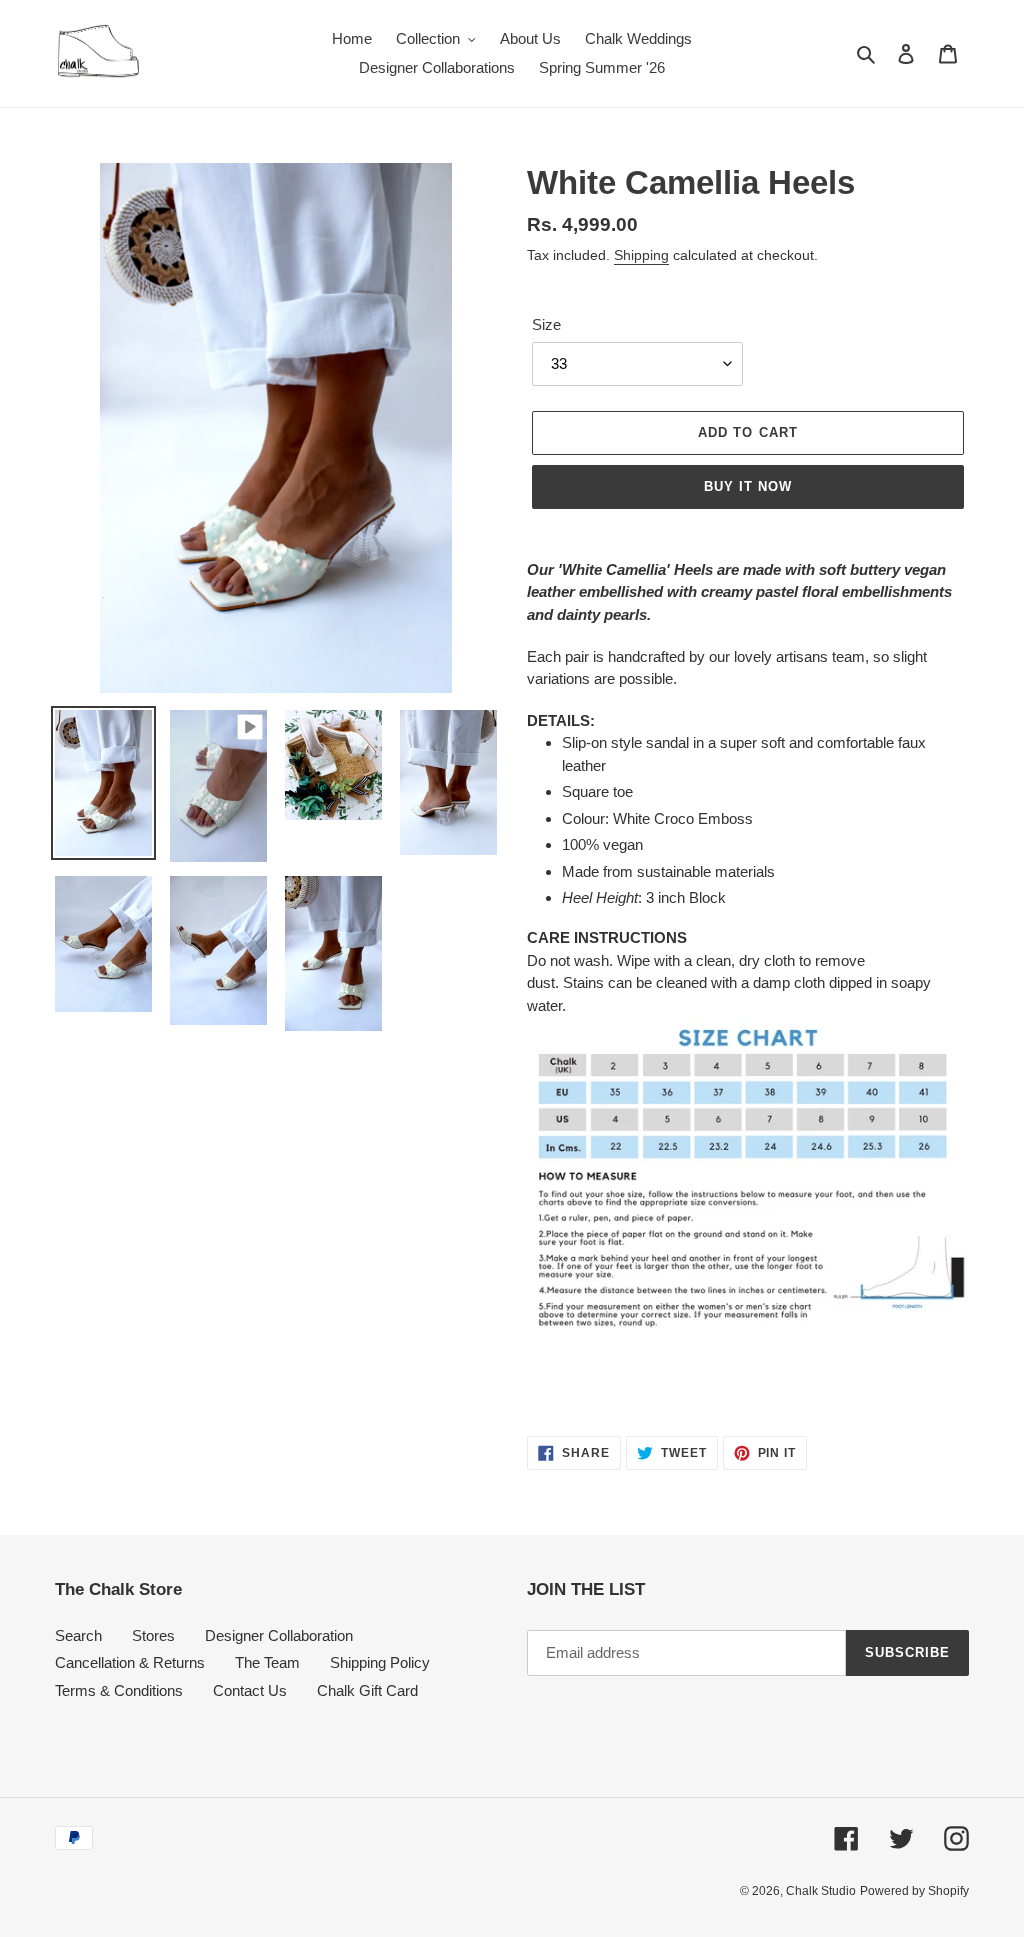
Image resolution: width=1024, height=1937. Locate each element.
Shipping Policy (380, 1662)
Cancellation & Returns (130, 1662)
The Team (267, 1662)
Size (546, 324)
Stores (153, 1635)
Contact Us (250, 1690)
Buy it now (748, 486)
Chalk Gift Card (367, 1690)
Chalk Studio (821, 1891)
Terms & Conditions (119, 1690)
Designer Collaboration (279, 1635)
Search (78, 1635)
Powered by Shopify (914, 1891)
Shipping (641, 255)
